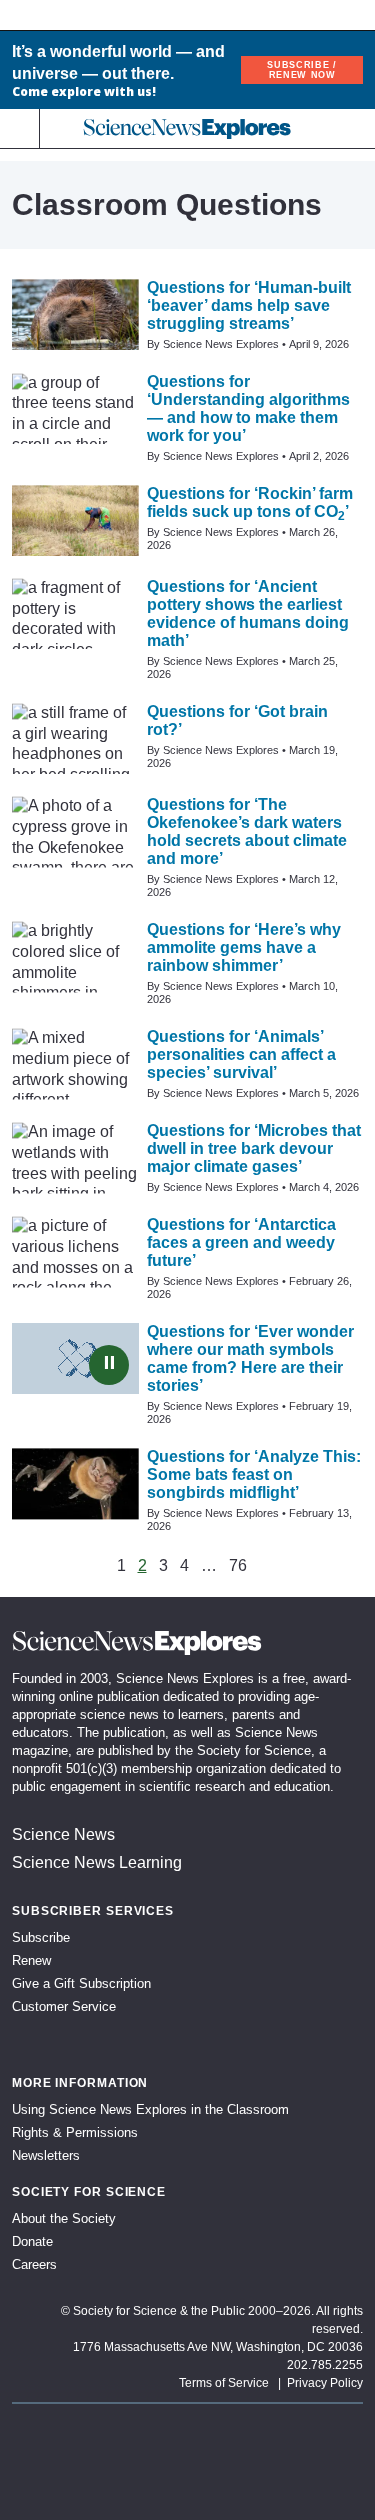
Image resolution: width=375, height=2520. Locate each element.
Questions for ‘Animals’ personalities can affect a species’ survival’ (241, 1054)
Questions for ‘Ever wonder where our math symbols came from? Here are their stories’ (250, 1358)
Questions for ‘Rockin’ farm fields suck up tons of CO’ (250, 502)
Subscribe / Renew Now (301, 70)
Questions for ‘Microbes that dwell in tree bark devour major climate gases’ (254, 1148)
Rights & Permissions (75, 2132)
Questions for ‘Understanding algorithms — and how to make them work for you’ (248, 408)
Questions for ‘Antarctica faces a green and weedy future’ (241, 1242)
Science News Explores (221, 344)
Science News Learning (97, 1862)
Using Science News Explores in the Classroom (150, 2109)
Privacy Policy (325, 2383)
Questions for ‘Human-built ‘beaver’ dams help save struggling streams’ (249, 305)
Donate (32, 2241)
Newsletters (46, 2155)
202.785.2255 (325, 2365)
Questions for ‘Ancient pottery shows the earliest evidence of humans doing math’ (248, 613)
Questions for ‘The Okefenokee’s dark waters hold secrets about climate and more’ (247, 831)
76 (238, 1566)
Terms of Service (224, 2383)
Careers (34, 2264)
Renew (31, 1960)
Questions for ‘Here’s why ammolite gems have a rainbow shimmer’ (244, 947)
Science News (63, 1834)
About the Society (64, 2218)
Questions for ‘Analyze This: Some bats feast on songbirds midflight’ (254, 1474)
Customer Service (64, 2006)
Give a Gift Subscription (81, 1983)
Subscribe (41, 1937)
